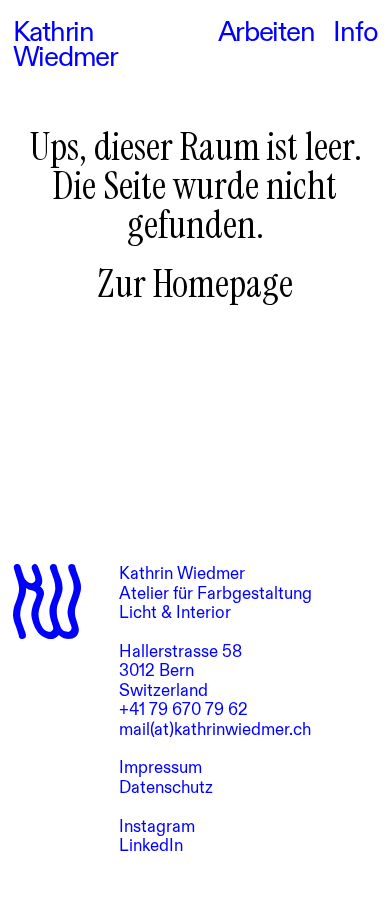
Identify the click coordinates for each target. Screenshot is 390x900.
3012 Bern (156, 670)
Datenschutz (166, 787)
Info (355, 34)
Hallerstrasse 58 (180, 651)
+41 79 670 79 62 (183, 709)
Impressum (160, 767)
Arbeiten (266, 34)
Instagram (157, 826)
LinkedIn (151, 845)
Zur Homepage (195, 283)
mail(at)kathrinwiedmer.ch (215, 729)
